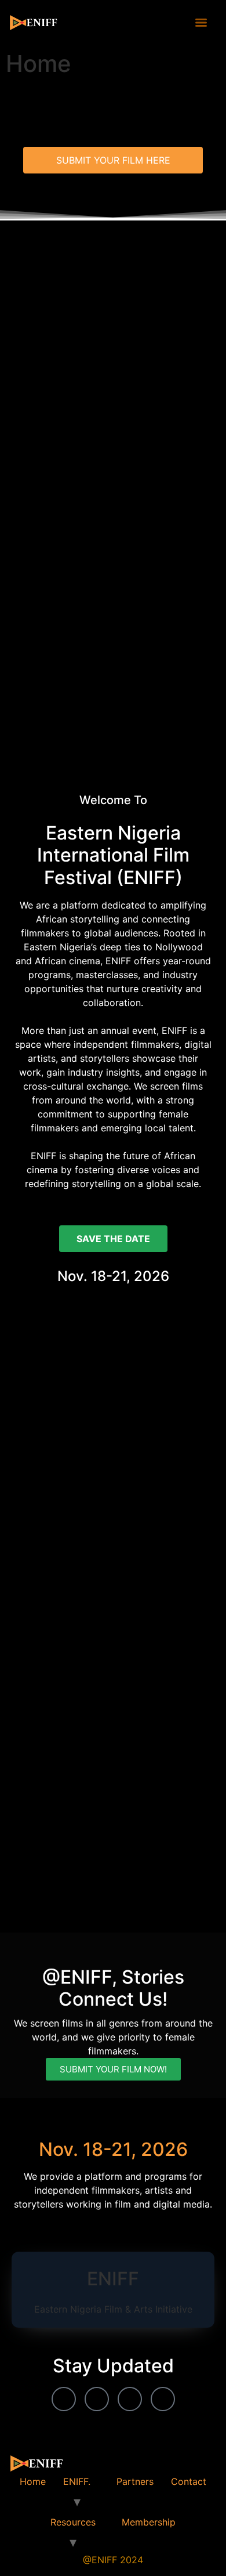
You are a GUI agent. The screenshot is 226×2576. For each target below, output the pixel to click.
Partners (135, 2481)
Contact (189, 2481)
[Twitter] (163, 2399)
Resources (73, 2522)
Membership (149, 2522)
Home (33, 2481)
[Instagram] (130, 2399)
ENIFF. (77, 2481)
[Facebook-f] (64, 2399)
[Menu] (201, 23)
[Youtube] (97, 2399)
